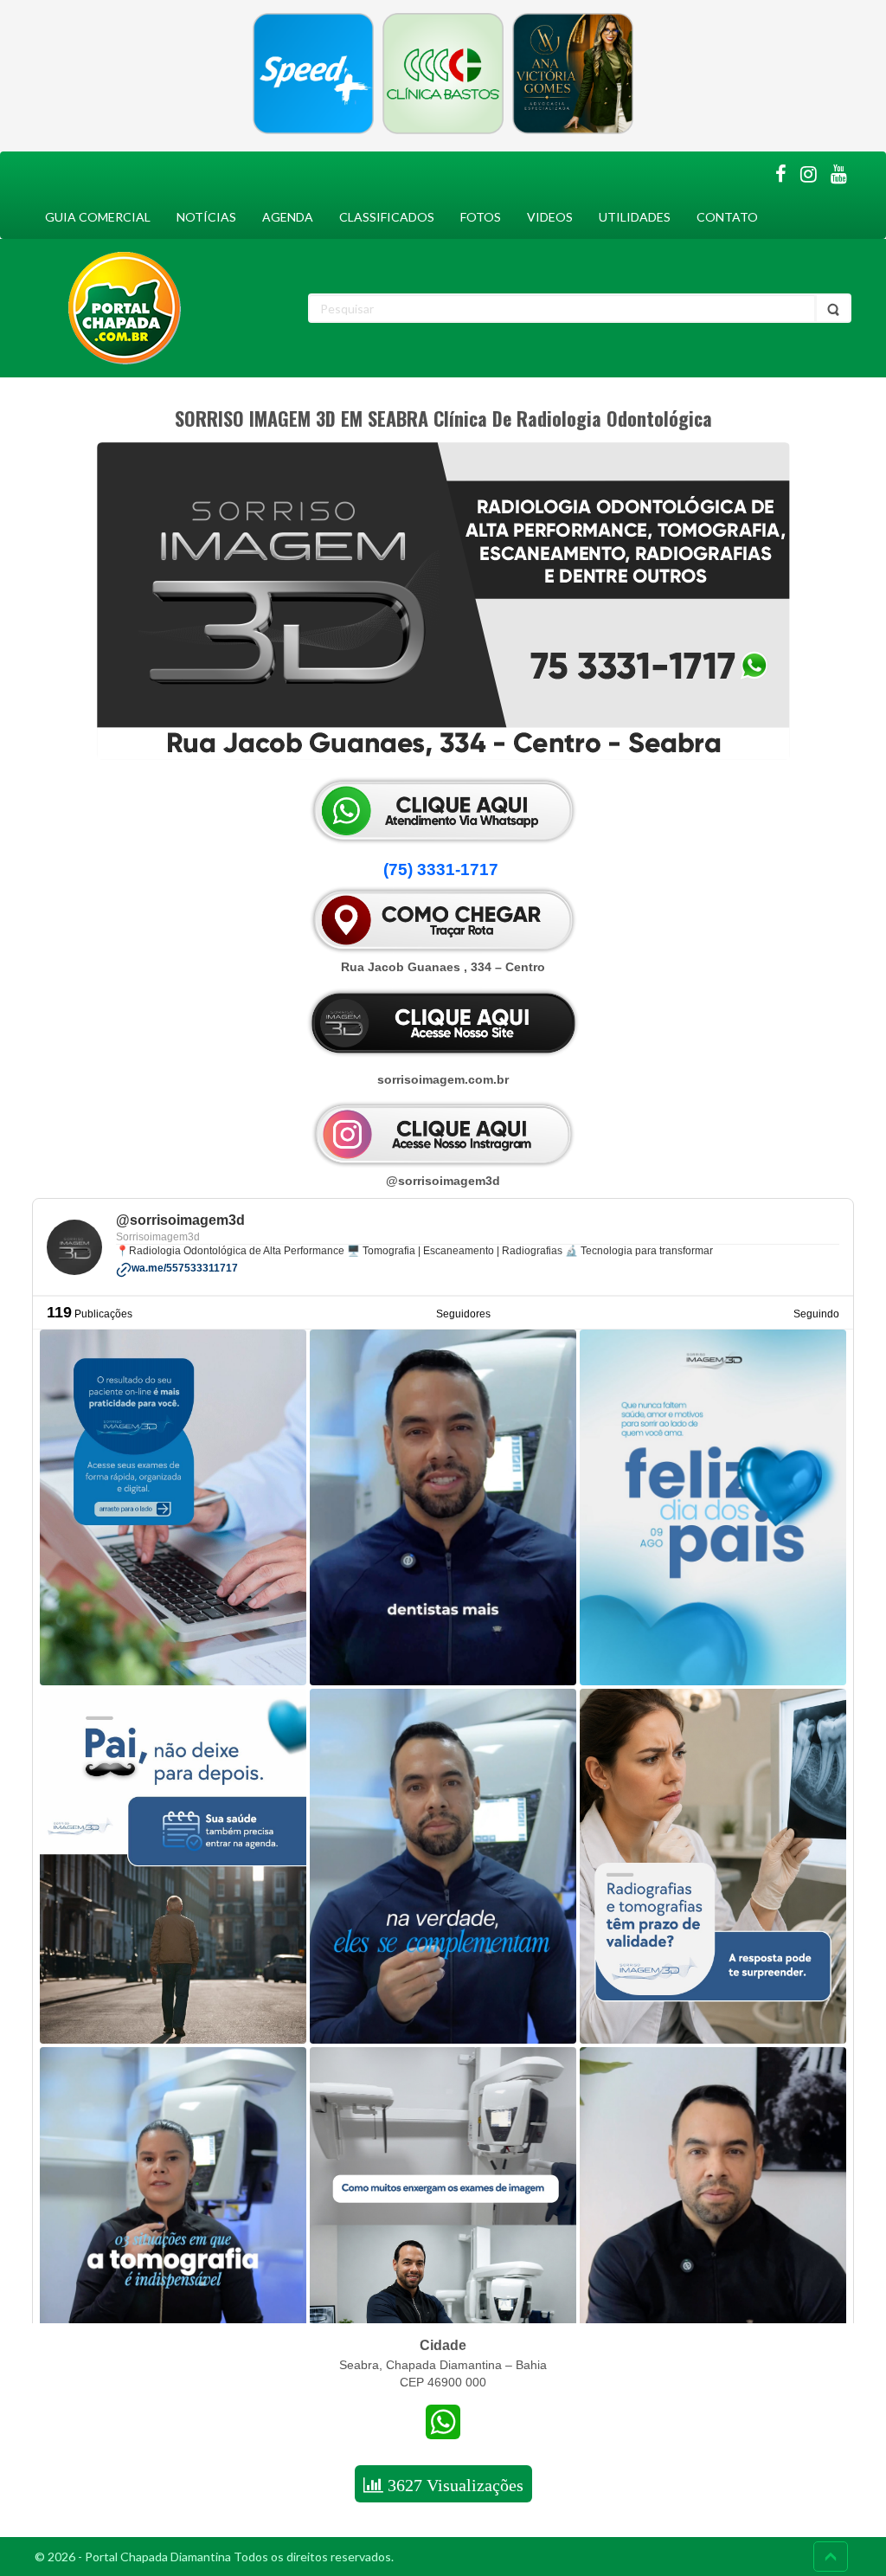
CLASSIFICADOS (387, 217)
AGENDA (288, 217)
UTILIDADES (635, 217)
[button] (443, 870)
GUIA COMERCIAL (98, 217)
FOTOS (481, 217)
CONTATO (727, 217)
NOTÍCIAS (206, 217)
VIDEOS (550, 217)
